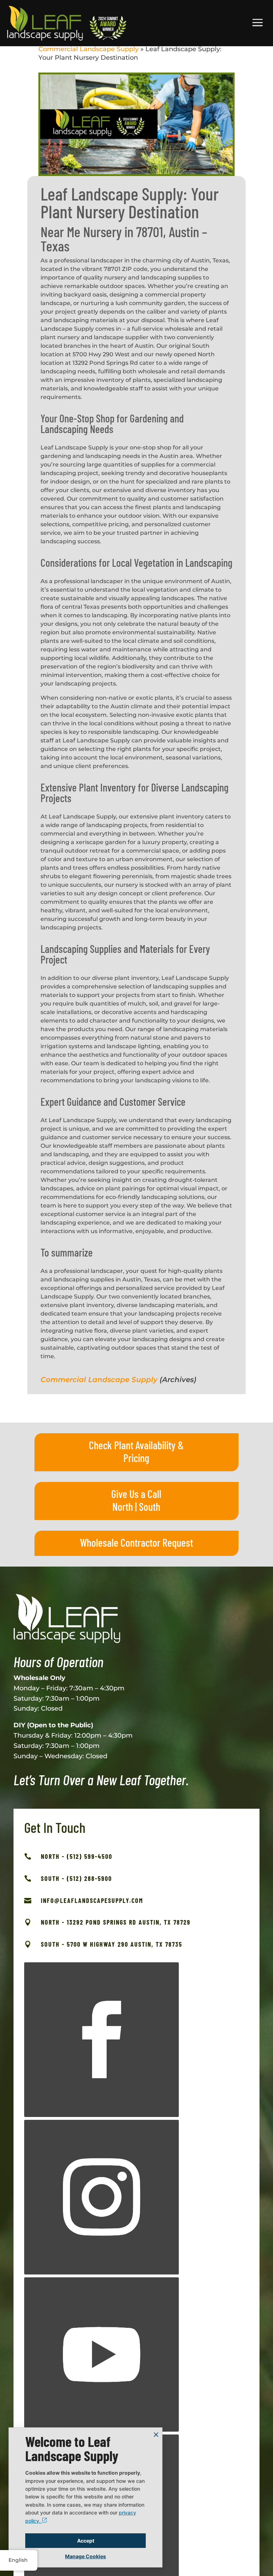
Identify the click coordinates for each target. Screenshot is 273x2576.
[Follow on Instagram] (101, 2197)
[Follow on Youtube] (101, 2355)
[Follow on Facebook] (101, 2040)
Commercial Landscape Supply (89, 49)
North (123, 1506)
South (150, 1506)
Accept (86, 2541)
